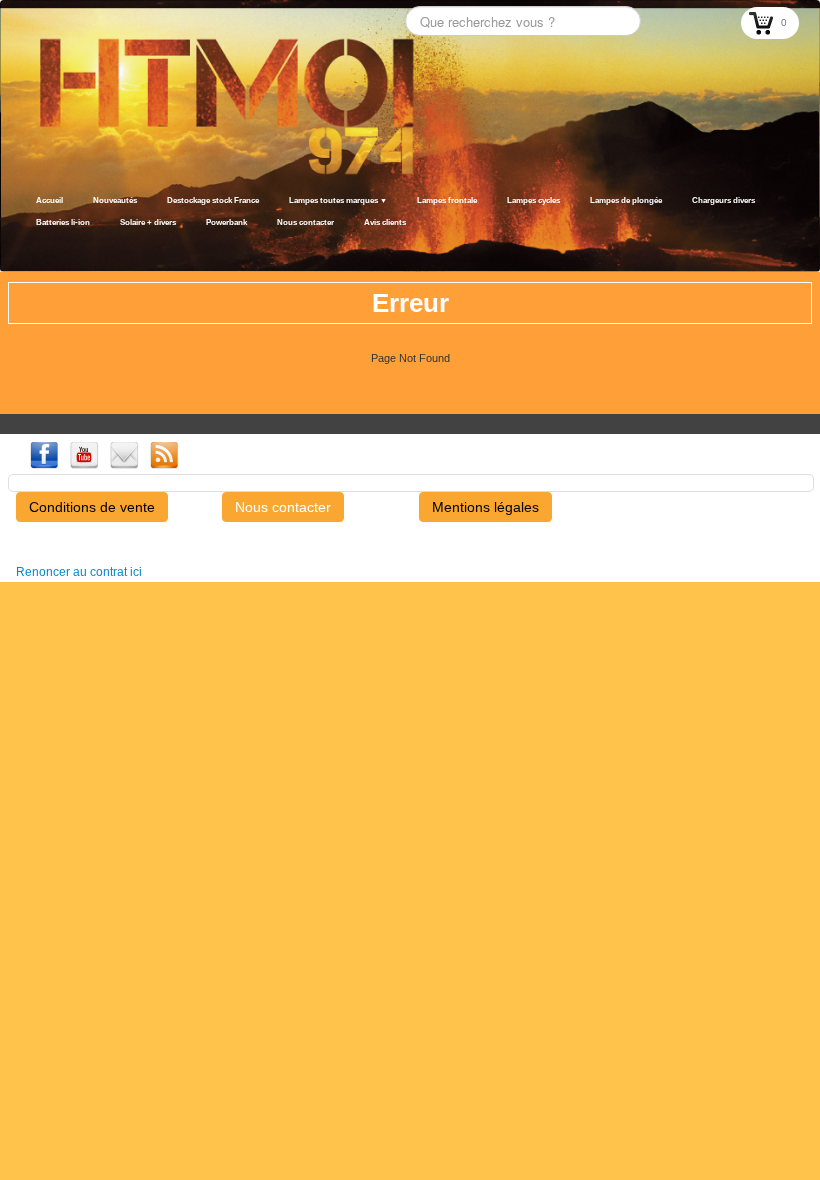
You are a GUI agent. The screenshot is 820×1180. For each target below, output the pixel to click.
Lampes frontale (447, 200)
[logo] (27, 247)
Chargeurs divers (723, 200)
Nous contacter (305, 222)
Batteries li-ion (63, 222)
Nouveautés (115, 200)
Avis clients (385, 222)
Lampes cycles (533, 200)
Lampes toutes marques (338, 200)
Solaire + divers (148, 222)
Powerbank (226, 222)
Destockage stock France (213, 200)
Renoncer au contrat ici (79, 572)
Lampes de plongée (626, 200)
